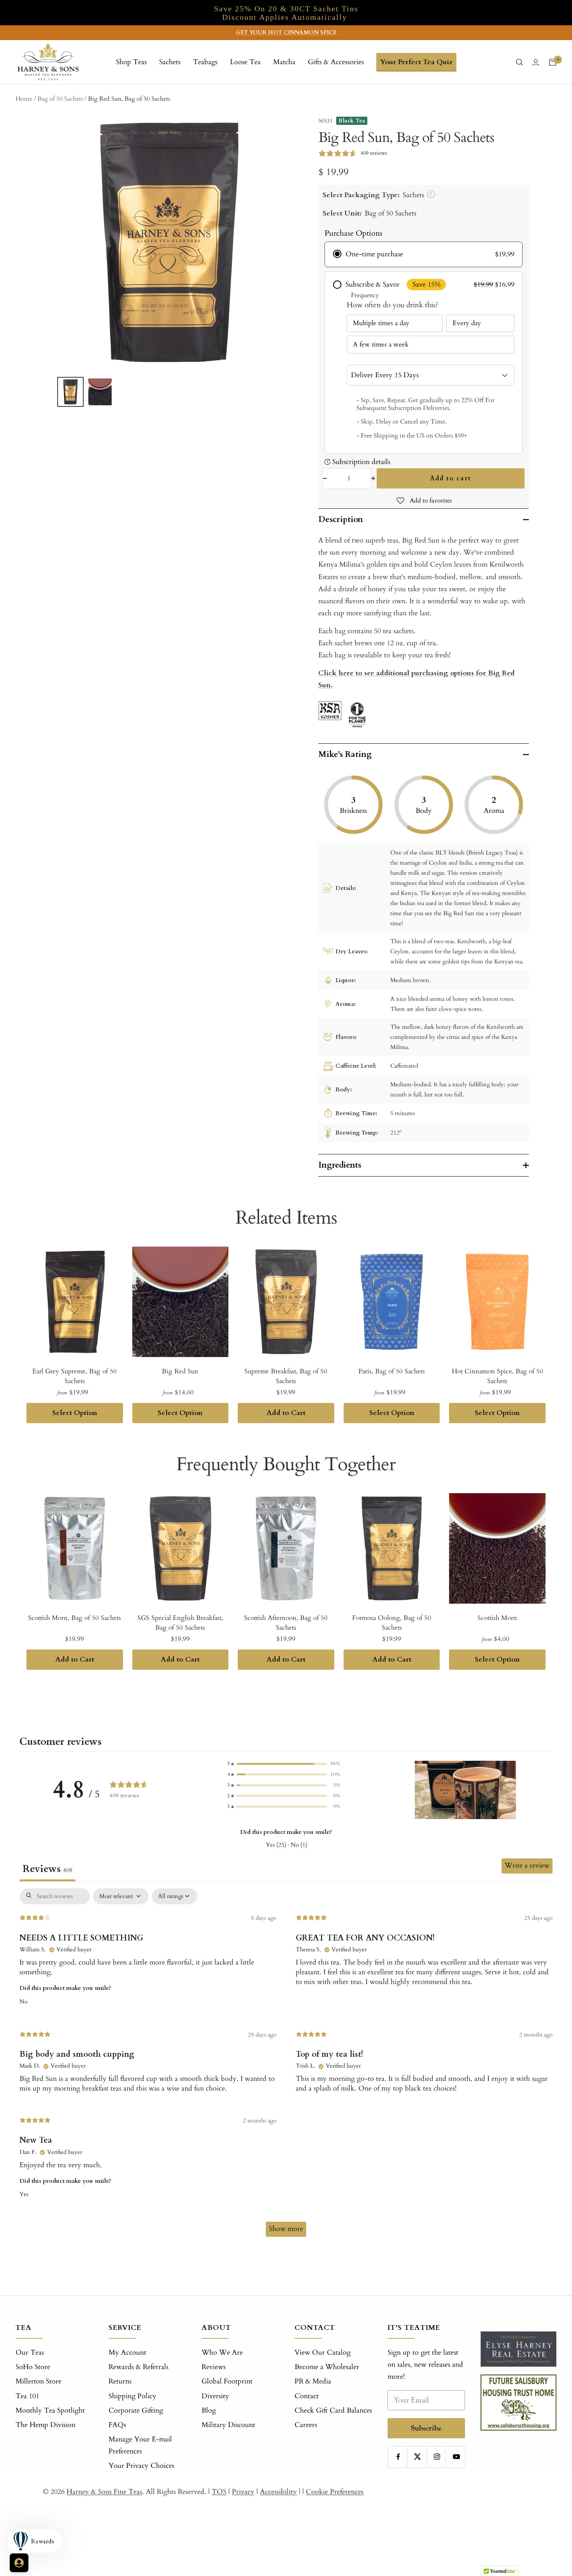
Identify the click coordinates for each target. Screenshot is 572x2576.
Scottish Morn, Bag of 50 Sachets (75, 1618)
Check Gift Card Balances (333, 2411)
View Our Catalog (323, 2353)
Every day (467, 323)
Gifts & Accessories (336, 62)
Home (24, 99)
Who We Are (222, 2353)
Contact (307, 2396)
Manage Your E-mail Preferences (140, 2445)
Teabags (205, 62)
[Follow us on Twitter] (418, 2457)
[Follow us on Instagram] (437, 2457)
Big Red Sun (180, 1371)
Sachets (170, 62)
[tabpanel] (286, 2066)
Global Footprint (227, 2381)
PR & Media (313, 2381)
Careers (306, 2425)
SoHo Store (33, 2367)
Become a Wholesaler (327, 2367)
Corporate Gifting (136, 2411)
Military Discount (228, 2425)
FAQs (117, 2425)
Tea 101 (27, 2396)
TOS (219, 2492)
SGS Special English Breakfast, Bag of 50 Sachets (180, 1623)
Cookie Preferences (335, 2492)
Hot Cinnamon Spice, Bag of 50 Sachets (497, 1376)
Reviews (214, 2367)
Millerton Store (39, 2381)
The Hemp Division (46, 2425)
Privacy (243, 2492)
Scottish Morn (497, 1618)
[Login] (536, 62)
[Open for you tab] (19, 2563)
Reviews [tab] (47, 1869)
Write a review (527, 1866)
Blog (209, 2411)
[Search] (519, 62)
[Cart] (553, 62)
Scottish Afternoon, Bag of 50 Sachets (286, 1623)
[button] (284, 1764)
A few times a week (381, 344)
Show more (286, 2229)
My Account (127, 2353)
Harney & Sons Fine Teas (104, 2492)
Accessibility (278, 2492)
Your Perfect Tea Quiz (416, 62)
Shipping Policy (132, 2396)
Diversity (215, 2396)
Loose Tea (245, 62)
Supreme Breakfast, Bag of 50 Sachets (286, 1376)
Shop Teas (131, 62)
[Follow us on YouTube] (456, 2457)
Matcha (284, 62)
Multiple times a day (381, 323)
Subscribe (426, 2428)
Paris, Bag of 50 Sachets (392, 1371)
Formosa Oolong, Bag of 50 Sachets (392, 1623)
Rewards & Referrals (139, 2367)
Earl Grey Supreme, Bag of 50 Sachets (75, 1376)
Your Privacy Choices (141, 2466)
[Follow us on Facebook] (398, 2457)
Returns (120, 2381)
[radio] (424, 254)
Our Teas (30, 2353)
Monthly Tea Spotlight (50, 2411)
